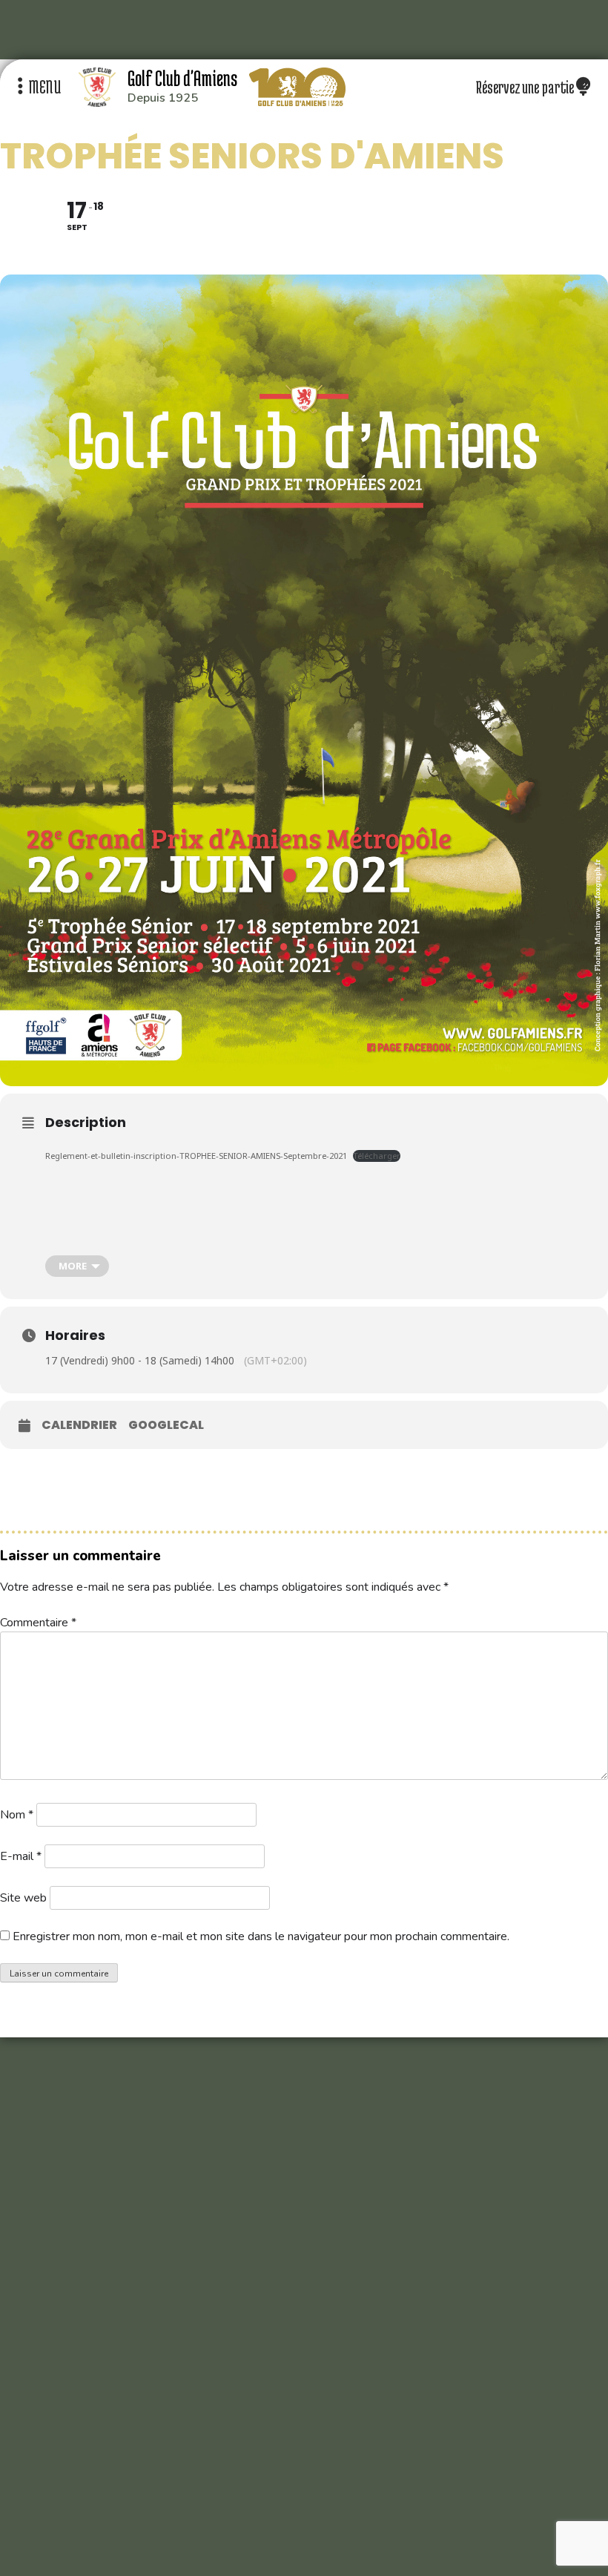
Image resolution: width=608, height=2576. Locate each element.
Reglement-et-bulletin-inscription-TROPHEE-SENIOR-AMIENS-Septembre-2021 (196, 1156)
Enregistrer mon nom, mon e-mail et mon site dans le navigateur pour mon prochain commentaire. (261, 1936)
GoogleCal (166, 1425)
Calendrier (79, 1425)
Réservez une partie (526, 87)
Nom (17, 1815)
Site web (23, 1898)
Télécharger (377, 1156)
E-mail (21, 1856)
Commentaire (38, 1623)
